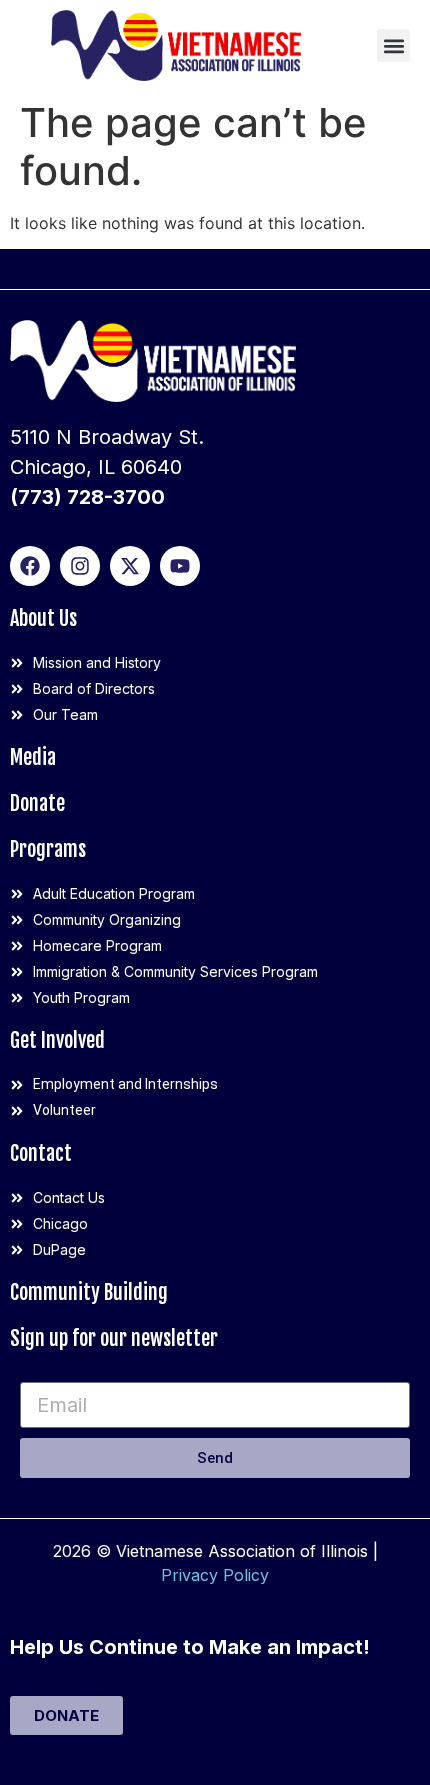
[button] (393, 45)
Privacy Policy (215, 1575)
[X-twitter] (130, 566)
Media (33, 757)
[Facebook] (30, 566)
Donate (37, 803)
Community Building (89, 1292)
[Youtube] (180, 566)
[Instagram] (80, 566)
